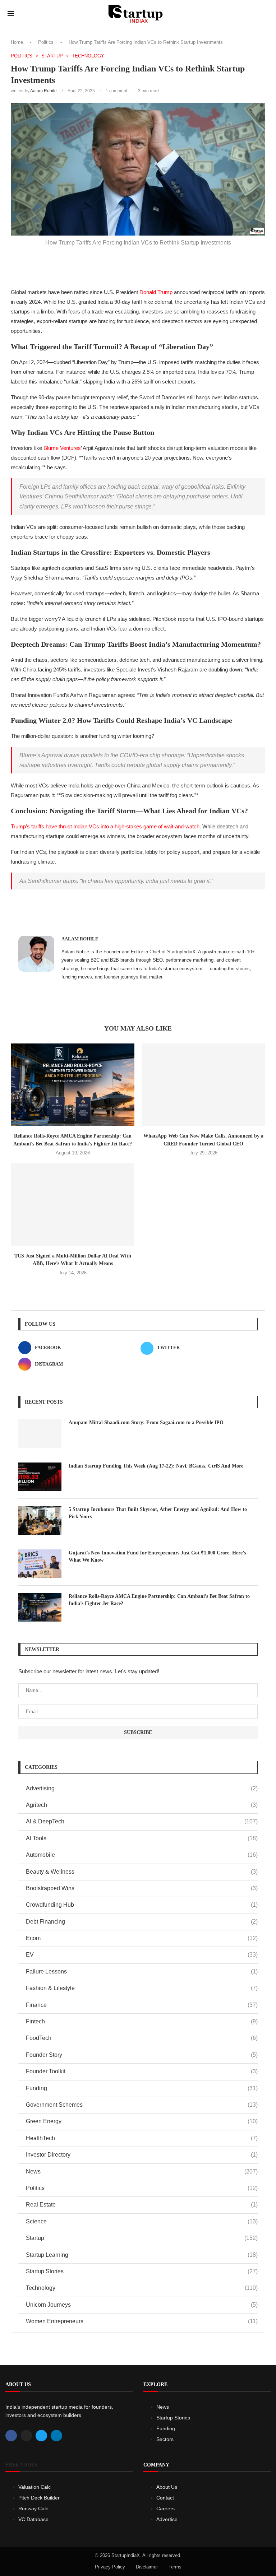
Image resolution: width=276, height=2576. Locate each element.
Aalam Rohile (43, 91)
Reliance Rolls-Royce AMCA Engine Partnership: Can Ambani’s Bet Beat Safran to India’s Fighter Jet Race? (159, 1600)
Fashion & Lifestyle (142, 1988)
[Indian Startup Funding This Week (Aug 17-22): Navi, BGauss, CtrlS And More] (40, 1477)
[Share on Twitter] (129, 265)
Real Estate (142, 2205)
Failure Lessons (142, 1971)
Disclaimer (147, 2567)
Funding (142, 2088)
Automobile (142, 1855)
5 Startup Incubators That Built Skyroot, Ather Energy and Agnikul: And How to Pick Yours (158, 1513)
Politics (46, 42)
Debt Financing (142, 1922)
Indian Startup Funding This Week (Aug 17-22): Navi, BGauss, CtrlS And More (156, 1466)
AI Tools (142, 1838)
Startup (142, 2238)
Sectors (165, 2439)
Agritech (142, 1805)
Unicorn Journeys (142, 2305)
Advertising (142, 1788)
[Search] (265, 14)
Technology (142, 2288)
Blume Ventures (62, 448)
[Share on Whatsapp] (161, 265)
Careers (165, 2508)
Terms (175, 2567)
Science (142, 2221)
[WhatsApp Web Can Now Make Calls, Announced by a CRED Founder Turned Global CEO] (203, 1085)
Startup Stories (142, 2271)
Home (17, 42)
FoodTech (142, 2038)
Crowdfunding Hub (142, 1905)
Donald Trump (156, 292)
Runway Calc (33, 2508)
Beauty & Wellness (142, 1872)
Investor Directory (142, 2155)
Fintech (142, 2021)
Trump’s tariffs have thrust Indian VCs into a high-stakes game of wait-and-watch (105, 826)
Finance (142, 2005)
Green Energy (142, 2121)
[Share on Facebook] (113, 265)
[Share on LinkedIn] (145, 265)
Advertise (167, 2519)
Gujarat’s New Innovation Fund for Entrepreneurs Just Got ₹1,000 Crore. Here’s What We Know (157, 1556)
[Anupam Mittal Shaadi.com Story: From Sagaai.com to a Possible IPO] (40, 1433)
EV (142, 1955)
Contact (165, 2498)
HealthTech (142, 2138)
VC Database (33, 2519)
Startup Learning (142, 2255)
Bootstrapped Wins (142, 1888)
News (142, 2172)
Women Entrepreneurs (142, 2321)
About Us (167, 2487)
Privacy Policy (110, 2567)
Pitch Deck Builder (39, 2498)
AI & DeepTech (142, 1821)
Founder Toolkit (142, 2071)
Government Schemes (142, 2105)
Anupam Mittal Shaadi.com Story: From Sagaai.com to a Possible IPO (146, 1422)
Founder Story (142, 2055)
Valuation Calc (34, 2487)
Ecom (142, 1938)
